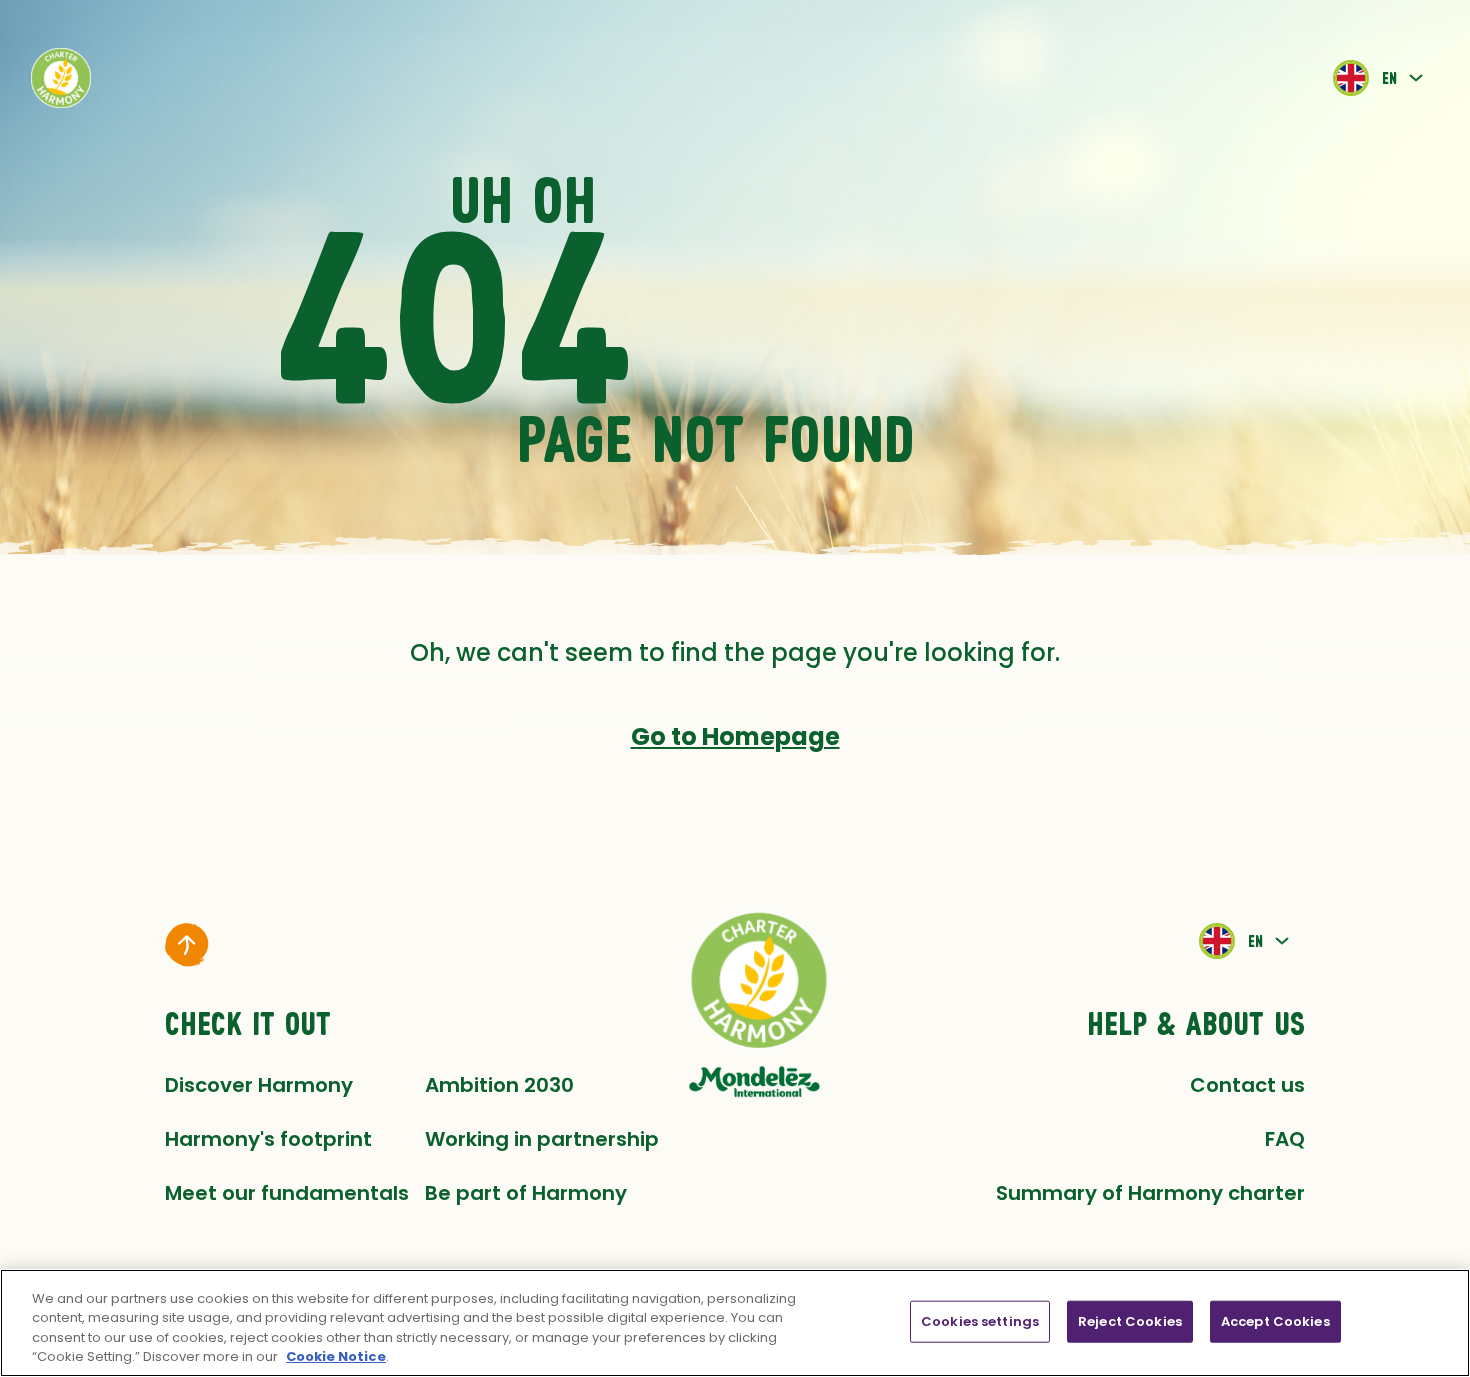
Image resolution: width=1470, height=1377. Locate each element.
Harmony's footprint (268, 1139)
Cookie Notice (336, 1356)
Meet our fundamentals (287, 1193)
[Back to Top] (187, 945)
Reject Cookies (1130, 1321)
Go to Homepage (735, 736)
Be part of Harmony (526, 1193)
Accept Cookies (1275, 1321)
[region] (735, 1323)
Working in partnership (542, 1139)
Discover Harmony (259, 1085)
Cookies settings (980, 1321)
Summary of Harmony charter (1150, 1193)
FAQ (1285, 1139)
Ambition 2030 (499, 1085)
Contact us (1247, 1085)
